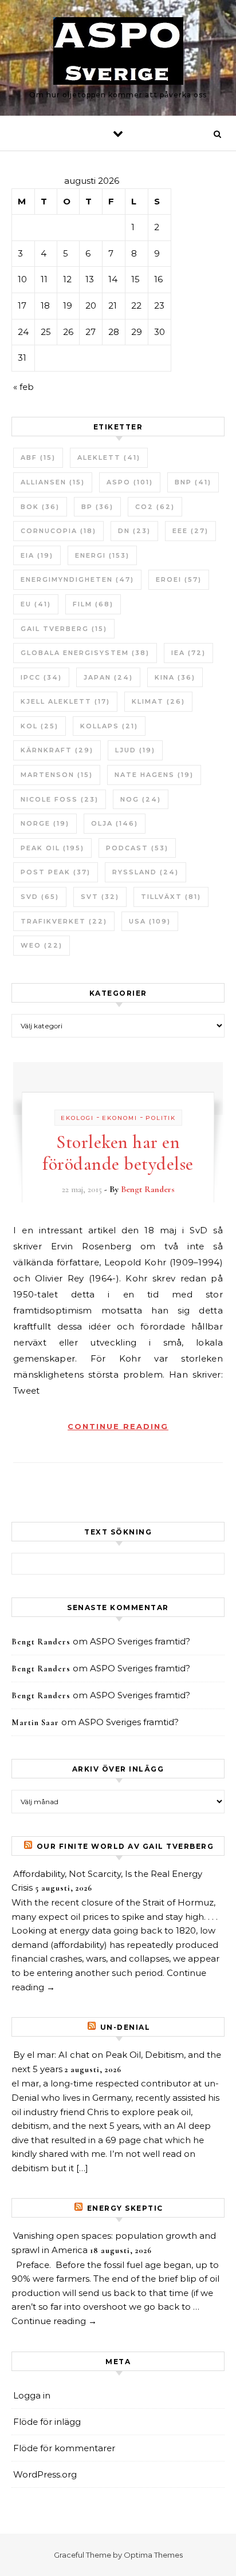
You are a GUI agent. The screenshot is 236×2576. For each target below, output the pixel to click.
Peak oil (52, 848)
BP (97, 507)
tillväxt (171, 897)
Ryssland (145, 872)
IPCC (41, 677)
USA (150, 921)
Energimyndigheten (77, 579)
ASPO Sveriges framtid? (140, 1641)
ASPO (130, 482)
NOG (141, 799)
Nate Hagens (154, 775)
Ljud (135, 750)
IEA (188, 653)
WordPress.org (45, 2474)
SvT (100, 897)
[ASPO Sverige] (118, 53)
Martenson (57, 775)
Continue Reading (118, 1426)
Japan (108, 677)
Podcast (137, 848)
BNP (193, 482)
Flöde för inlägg (47, 2422)
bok (40, 507)
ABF (38, 457)
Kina (175, 677)
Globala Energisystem (85, 653)
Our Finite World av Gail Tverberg (125, 1846)
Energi (102, 555)
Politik (161, 1118)
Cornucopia (58, 531)
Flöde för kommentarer (64, 2448)
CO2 (155, 507)
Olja (115, 823)
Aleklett (109, 457)
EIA (37, 555)
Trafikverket (64, 921)
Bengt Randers (148, 1189)
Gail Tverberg (64, 629)
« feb (23, 387)
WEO (42, 945)
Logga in (32, 2395)
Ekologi (77, 1118)
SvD (40, 897)
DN (134, 531)
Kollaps (109, 726)
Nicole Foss (60, 799)
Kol (40, 726)
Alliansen (53, 482)
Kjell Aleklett (65, 701)
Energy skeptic (125, 2208)
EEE (190, 531)
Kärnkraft (57, 750)
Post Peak (56, 872)
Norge (45, 823)
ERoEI (179, 579)
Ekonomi (120, 1118)
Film (93, 604)
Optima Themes (153, 2555)
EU (36, 604)
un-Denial (125, 2027)
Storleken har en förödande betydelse (118, 1153)
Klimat (158, 701)
